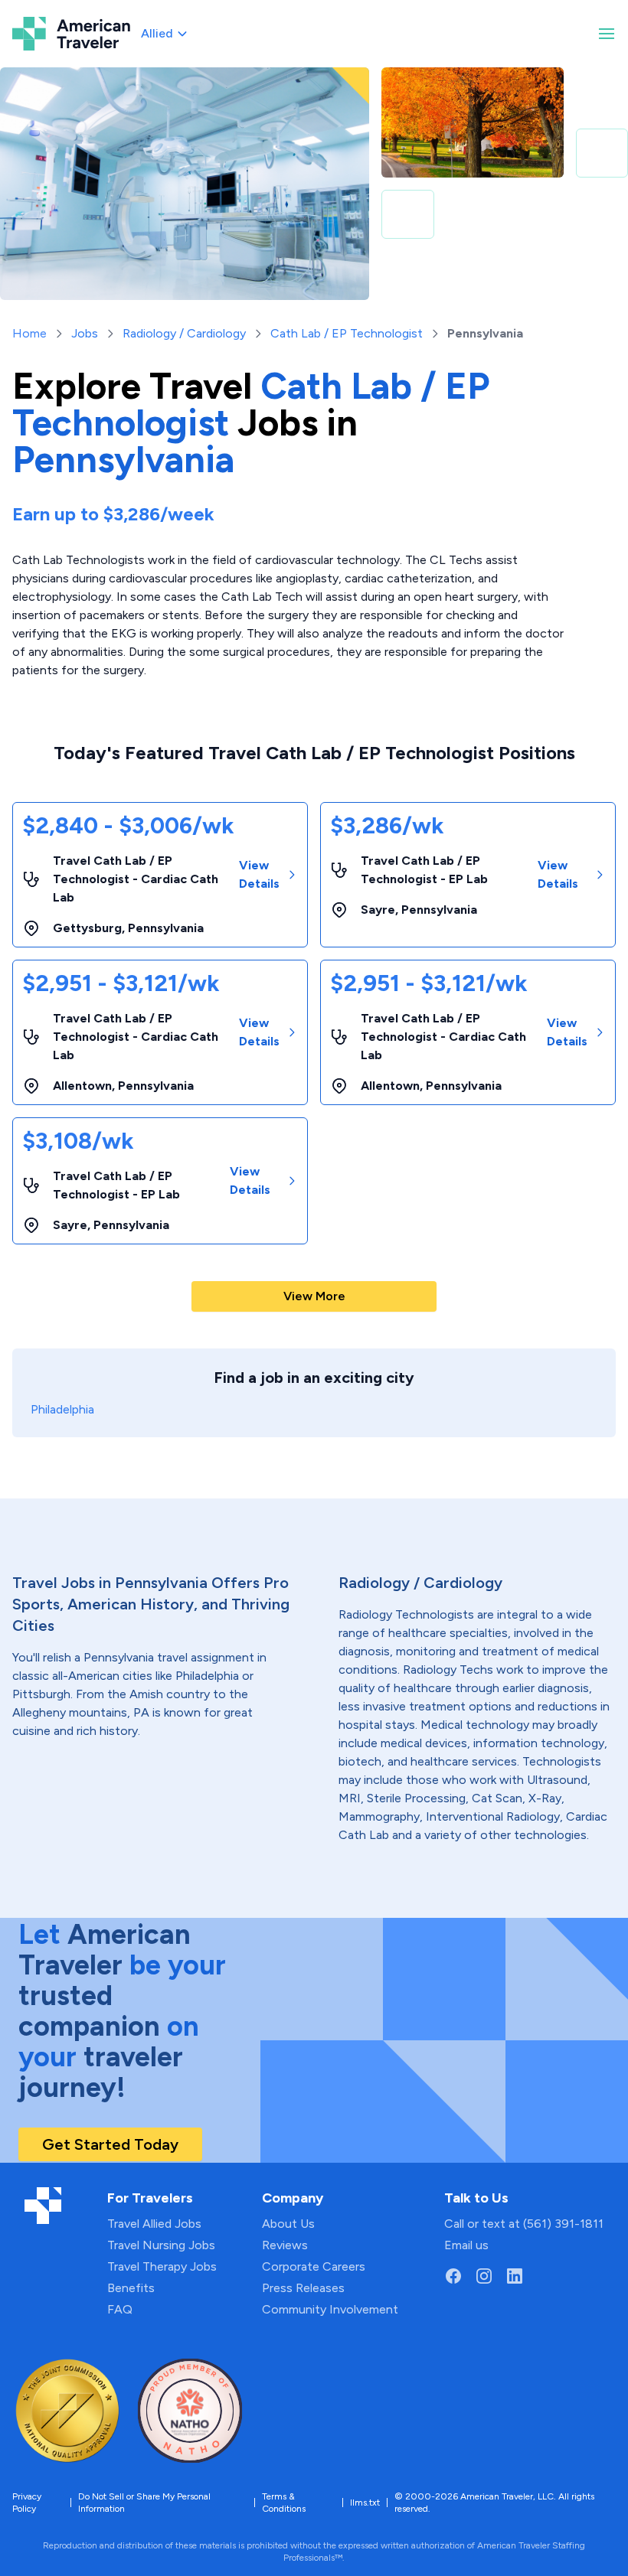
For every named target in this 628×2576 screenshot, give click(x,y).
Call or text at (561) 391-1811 (524, 2224)
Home (29, 333)
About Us (288, 2224)
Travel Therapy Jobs (162, 2266)
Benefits (131, 2288)
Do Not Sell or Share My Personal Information (144, 2503)
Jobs (85, 333)
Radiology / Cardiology (184, 333)
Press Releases (303, 2288)
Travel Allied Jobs (154, 2224)
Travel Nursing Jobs (161, 2245)
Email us (466, 2245)
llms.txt (365, 2503)
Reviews (285, 2245)
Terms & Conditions (284, 2503)
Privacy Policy (27, 2503)
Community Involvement (330, 2309)
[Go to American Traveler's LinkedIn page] (515, 2276)
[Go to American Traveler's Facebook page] (453, 2276)
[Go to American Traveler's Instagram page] (484, 2276)
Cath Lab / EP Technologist (347, 333)
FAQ (120, 2309)
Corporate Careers (314, 2266)
